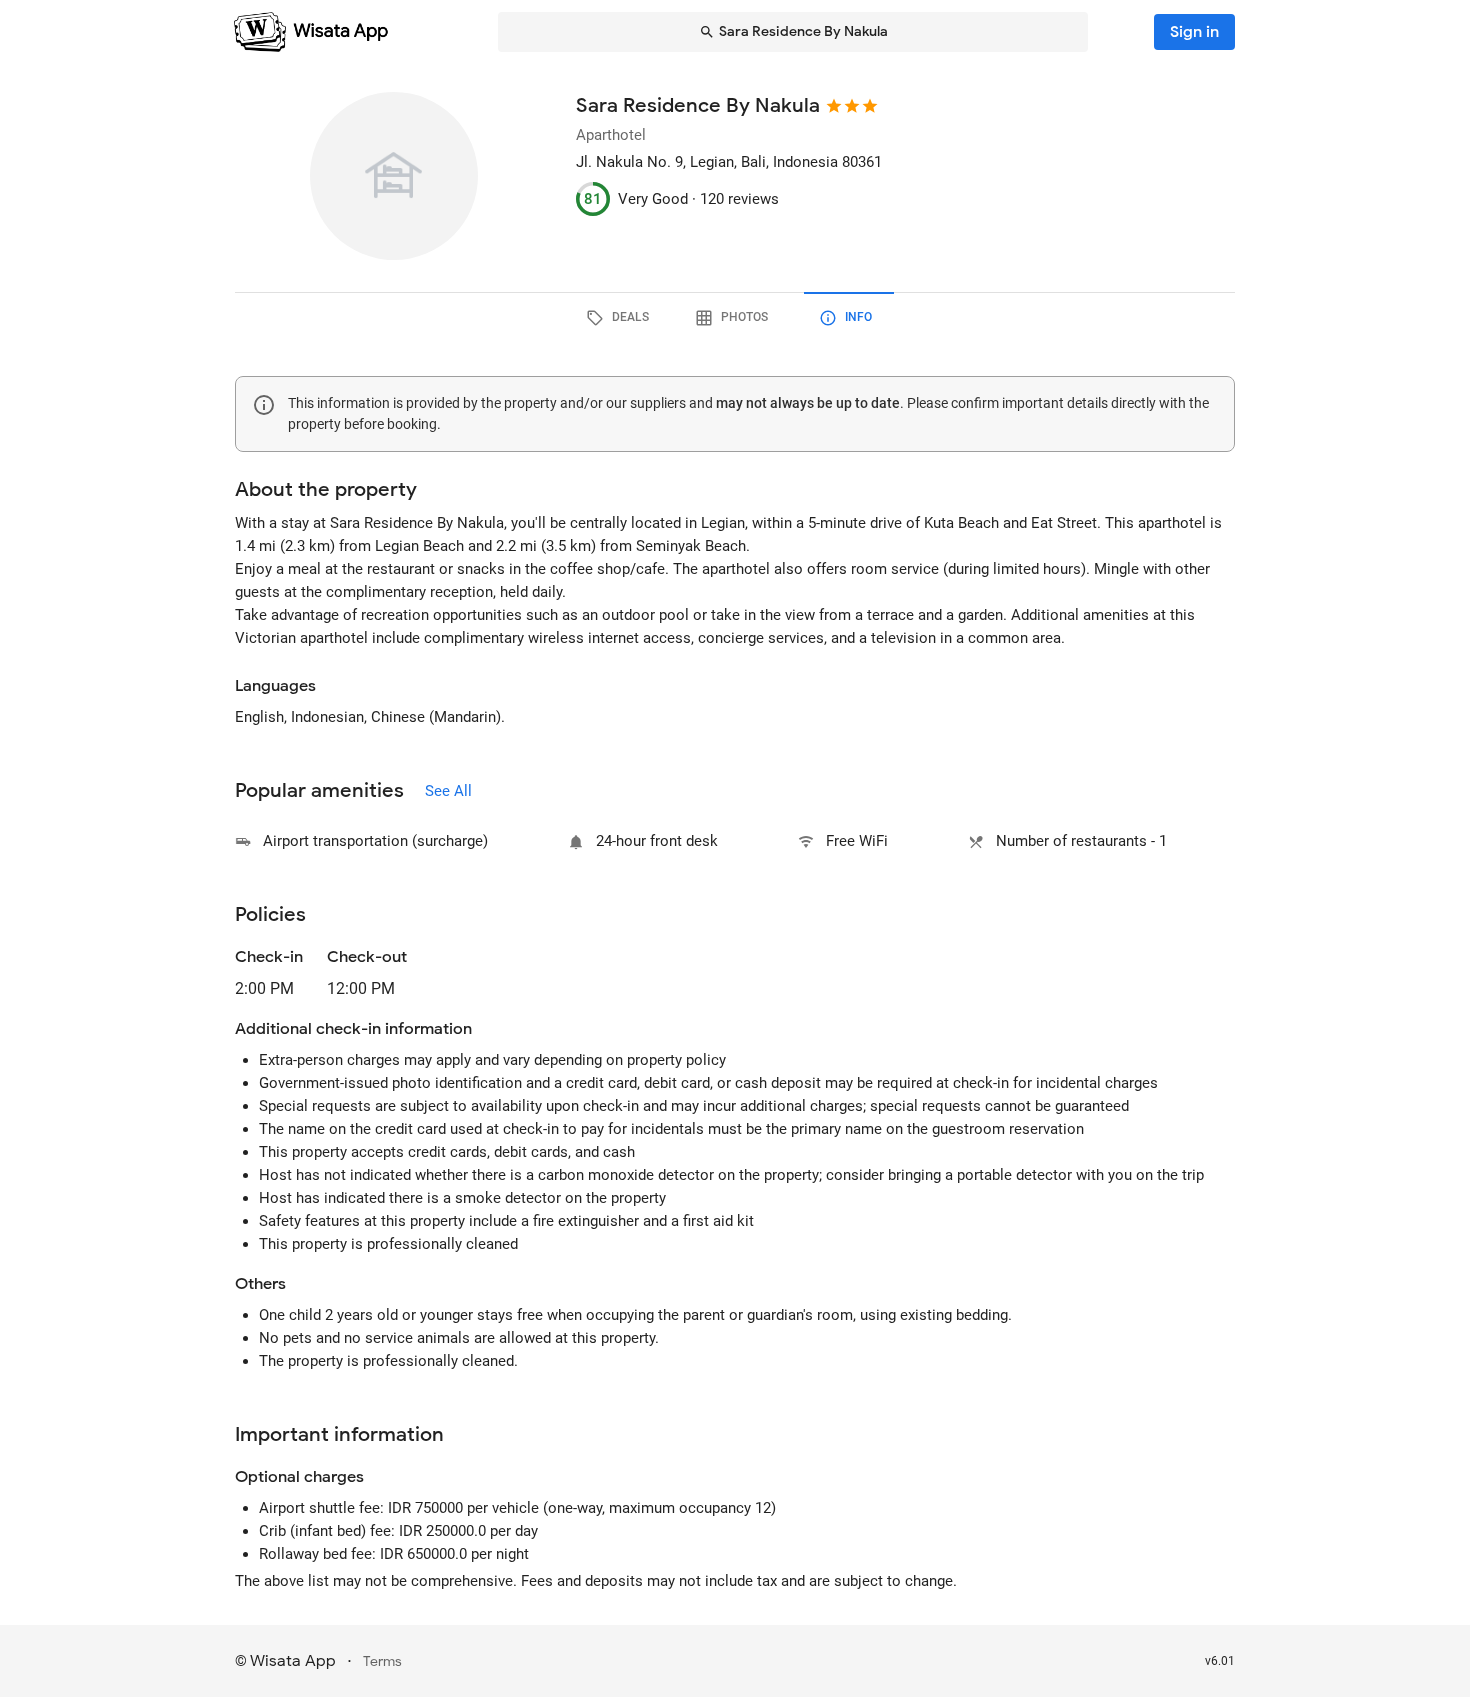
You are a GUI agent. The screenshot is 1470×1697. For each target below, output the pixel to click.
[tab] (621, 318)
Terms (382, 1661)
